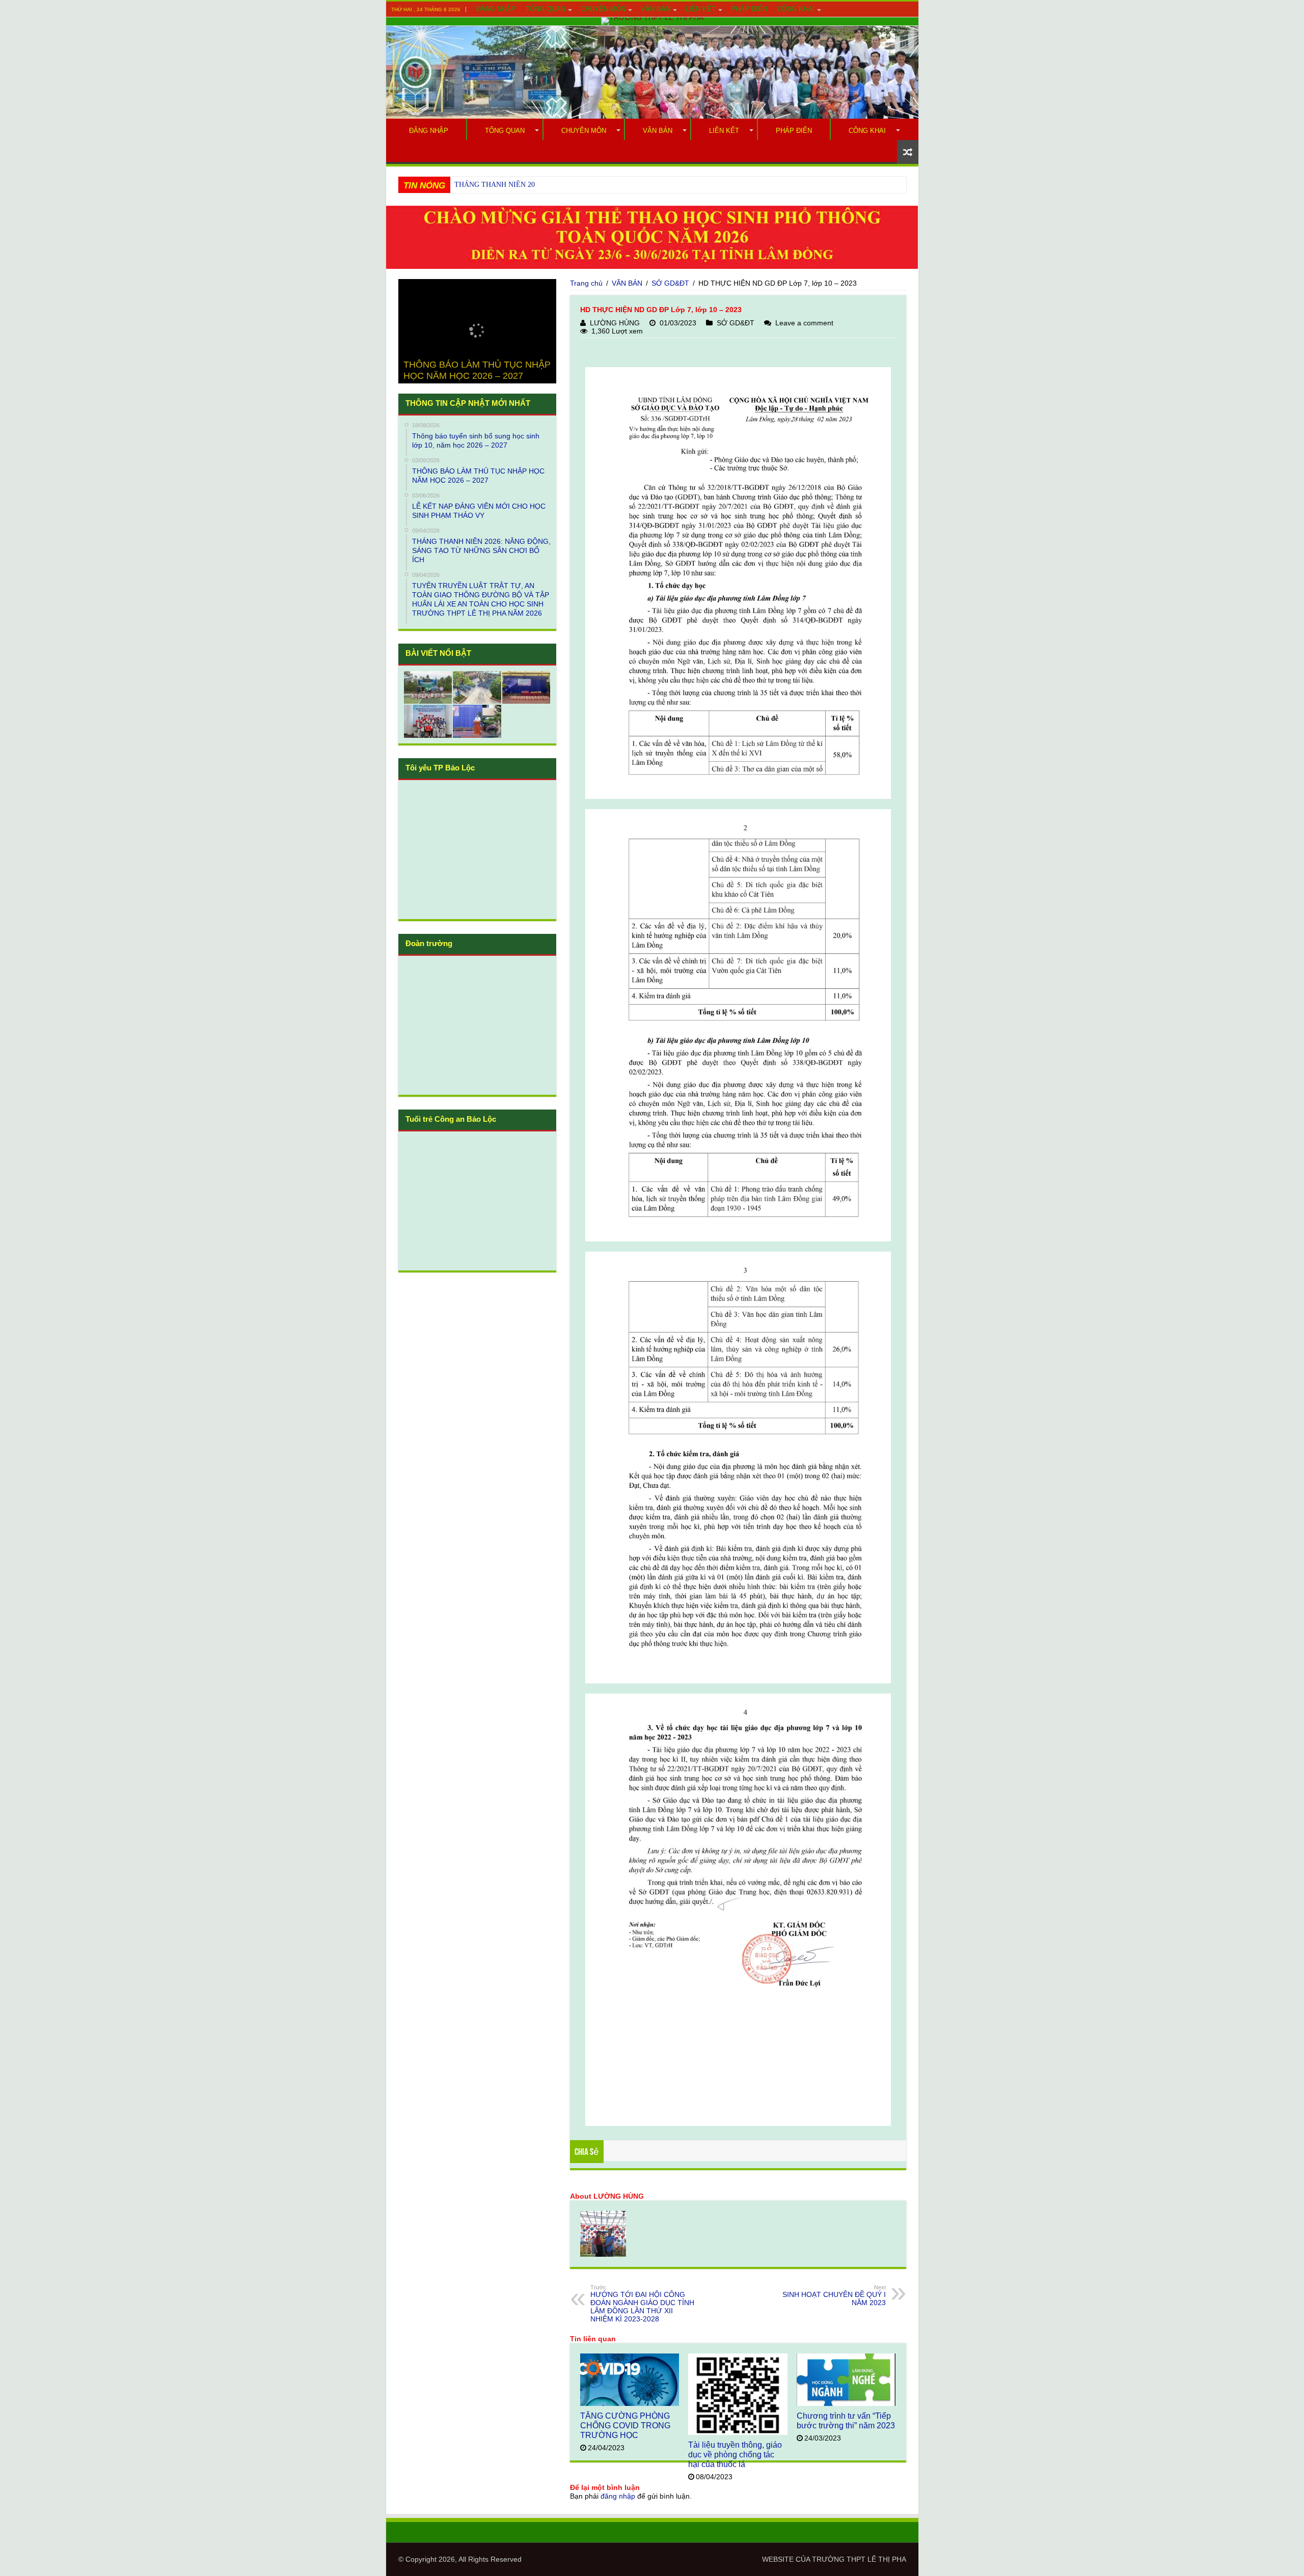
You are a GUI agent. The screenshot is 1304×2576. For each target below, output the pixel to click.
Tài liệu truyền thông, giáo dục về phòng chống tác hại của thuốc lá (735, 2454)
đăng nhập (618, 2496)
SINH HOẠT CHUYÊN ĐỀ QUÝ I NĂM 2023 (834, 2295)
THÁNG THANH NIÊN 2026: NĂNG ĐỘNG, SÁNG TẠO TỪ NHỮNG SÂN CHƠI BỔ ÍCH (593, 185)
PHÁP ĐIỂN (749, 9)
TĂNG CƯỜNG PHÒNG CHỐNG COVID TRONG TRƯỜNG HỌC (625, 2425)
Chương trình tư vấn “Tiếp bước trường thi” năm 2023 (846, 2420)
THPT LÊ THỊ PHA (876, 2559)
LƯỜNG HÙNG (615, 323)
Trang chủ (586, 283)
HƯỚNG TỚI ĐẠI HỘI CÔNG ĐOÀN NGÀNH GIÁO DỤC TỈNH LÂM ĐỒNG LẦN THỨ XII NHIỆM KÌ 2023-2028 (642, 2304)
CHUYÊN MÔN (603, 9)
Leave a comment (804, 323)
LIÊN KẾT (701, 9)
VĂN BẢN (656, 9)
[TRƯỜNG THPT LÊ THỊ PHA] (652, 21)
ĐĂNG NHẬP (496, 9)
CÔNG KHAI (796, 9)
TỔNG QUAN (546, 9)
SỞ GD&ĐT (670, 283)
